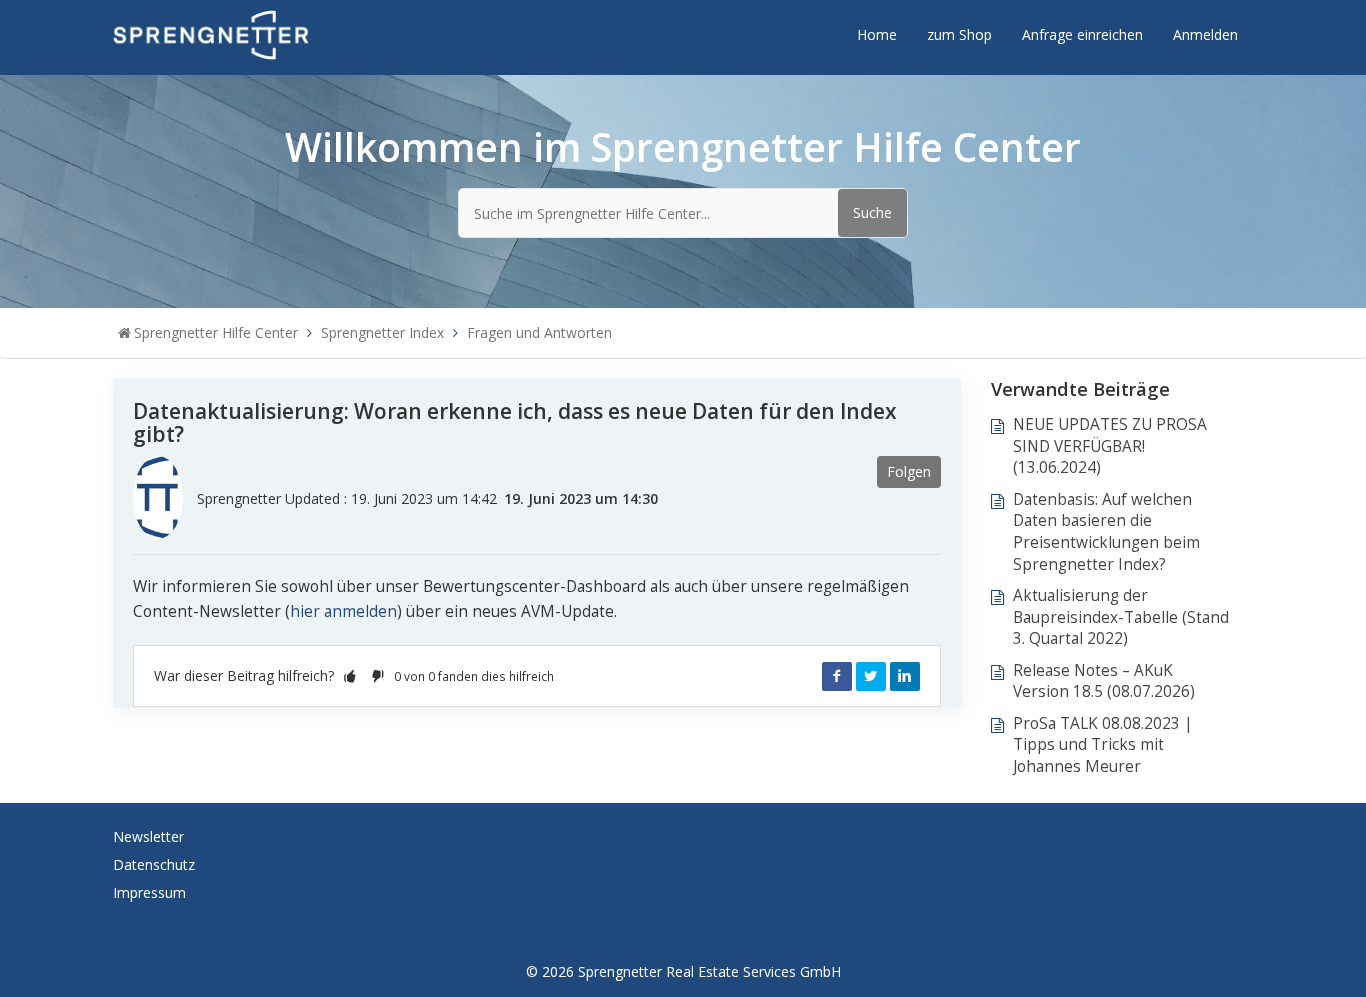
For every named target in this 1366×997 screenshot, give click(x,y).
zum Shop (959, 34)
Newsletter (148, 836)
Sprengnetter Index (382, 332)
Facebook (837, 676)
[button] (350, 675)
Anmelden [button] (1205, 34)
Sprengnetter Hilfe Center (216, 332)
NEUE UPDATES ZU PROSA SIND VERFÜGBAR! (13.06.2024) (1110, 446)
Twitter (871, 676)
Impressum (149, 892)
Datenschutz (154, 864)
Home (877, 34)
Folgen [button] (909, 471)
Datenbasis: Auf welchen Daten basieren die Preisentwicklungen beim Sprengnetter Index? (1106, 532)
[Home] (211, 33)
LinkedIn (905, 676)
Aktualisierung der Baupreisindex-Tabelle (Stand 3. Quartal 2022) (1121, 617)
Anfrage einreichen (1082, 34)
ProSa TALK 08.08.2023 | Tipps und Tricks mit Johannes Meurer (1103, 745)
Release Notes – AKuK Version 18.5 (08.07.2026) (1104, 681)
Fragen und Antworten (539, 332)
